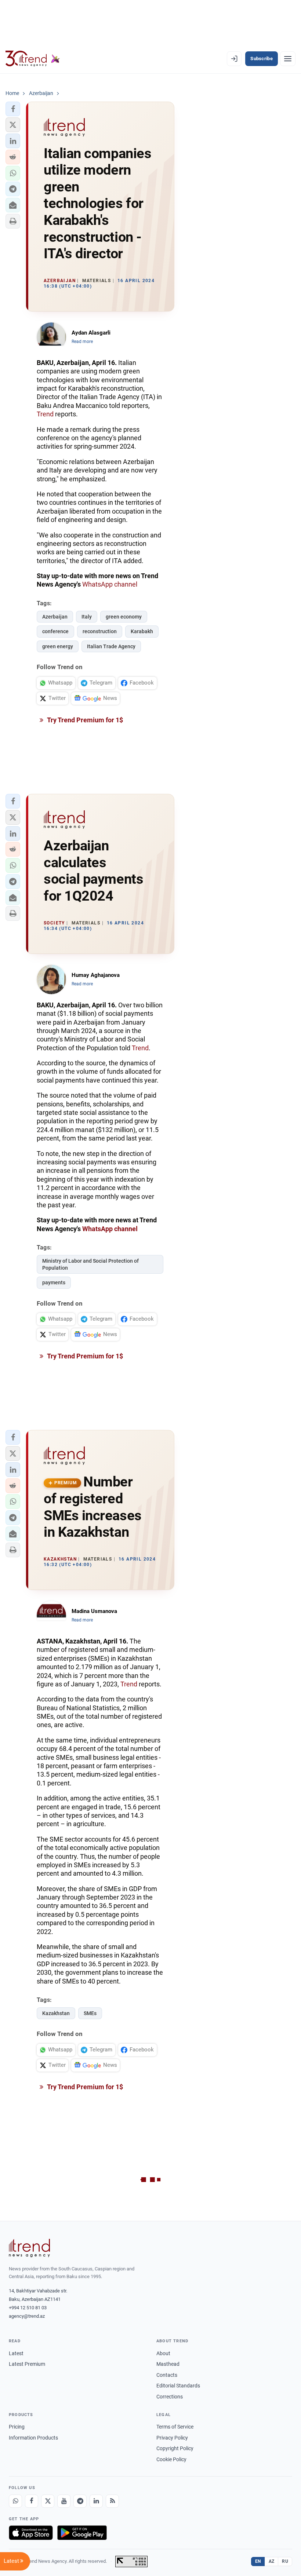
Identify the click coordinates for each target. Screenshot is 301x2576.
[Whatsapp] (15, 2501)
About (163, 2353)
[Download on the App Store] (31, 2533)
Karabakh (142, 631)
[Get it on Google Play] (82, 2533)
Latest (16, 2353)
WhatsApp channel (110, 584)
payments (54, 1282)
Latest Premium (27, 2364)
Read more (82, 342)
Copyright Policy (175, 2448)
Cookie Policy (171, 2459)
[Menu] (288, 59)
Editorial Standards (178, 2386)
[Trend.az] (33, 59)
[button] (13, 109)
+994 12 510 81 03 (28, 2308)
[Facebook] (32, 2501)
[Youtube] (64, 2501)
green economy (124, 617)
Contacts (167, 2375)
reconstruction (100, 631)
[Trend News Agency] (29, 2248)
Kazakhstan (56, 2013)
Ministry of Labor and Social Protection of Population (90, 1264)
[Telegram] (80, 2501)
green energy (58, 646)
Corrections (170, 2397)
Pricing (17, 2427)
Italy (87, 617)
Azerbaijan (55, 617)
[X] (48, 2501)
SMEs (90, 2013)
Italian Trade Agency (111, 646)
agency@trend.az (27, 2316)
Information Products (33, 2438)
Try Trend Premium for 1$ (84, 720)
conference (55, 631)
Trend (45, 414)
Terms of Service (175, 2427)
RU (285, 2561)
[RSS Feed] (112, 2501)
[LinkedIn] (96, 2501)
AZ (272, 2561)
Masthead (168, 2364)
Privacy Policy (172, 2438)
